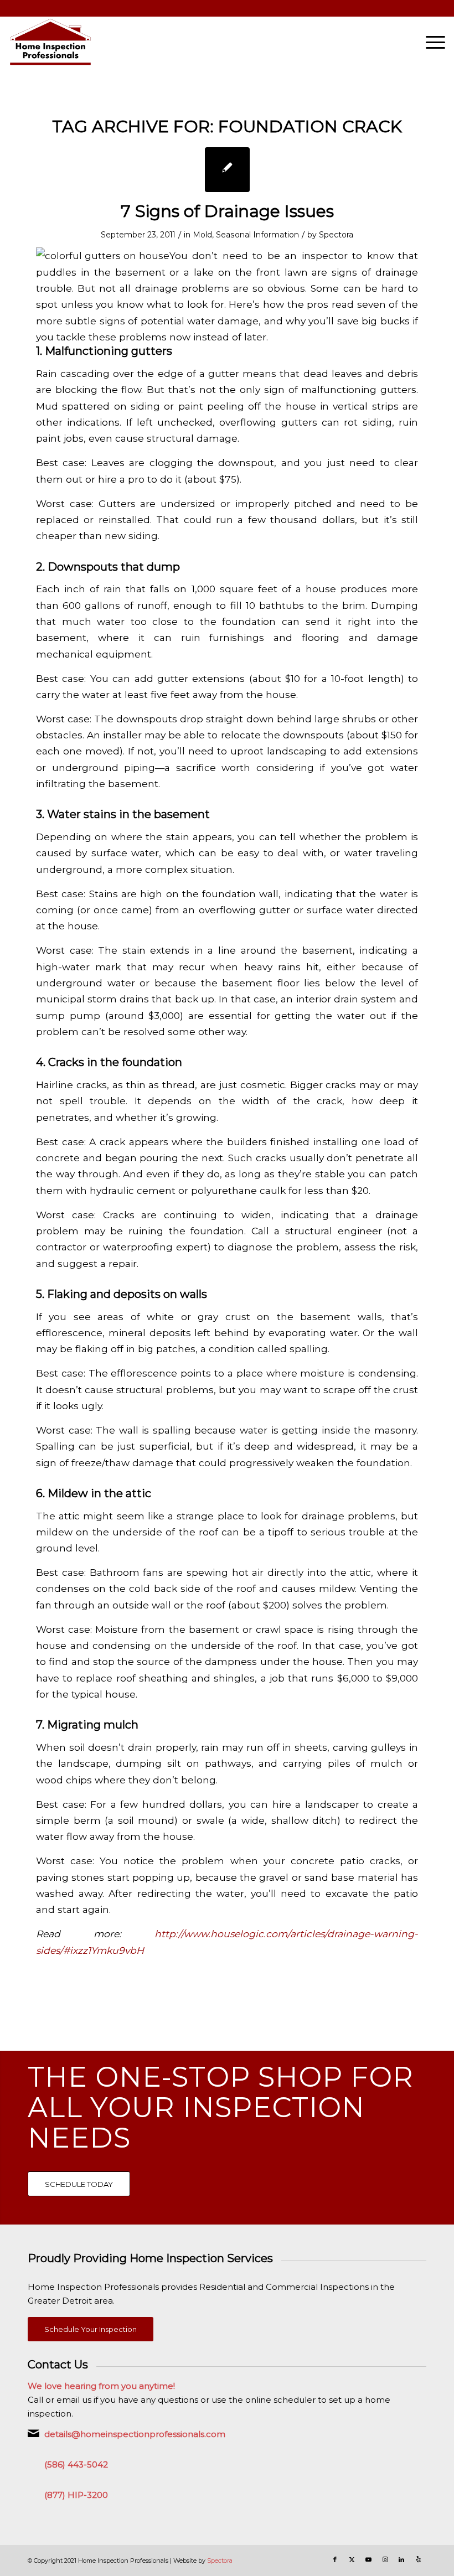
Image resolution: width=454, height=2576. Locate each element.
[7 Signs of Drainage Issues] (227, 170)
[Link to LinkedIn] (401, 2559)
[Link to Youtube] (368, 2559)
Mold (202, 235)
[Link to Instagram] (385, 2559)
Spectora (336, 235)
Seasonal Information (257, 235)
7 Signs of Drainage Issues (227, 211)
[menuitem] (430, 42)
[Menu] (430, 42)
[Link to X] (352, 2559)
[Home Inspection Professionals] (50, 42)
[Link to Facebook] (335, 2559)
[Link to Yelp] (418, 2559)
